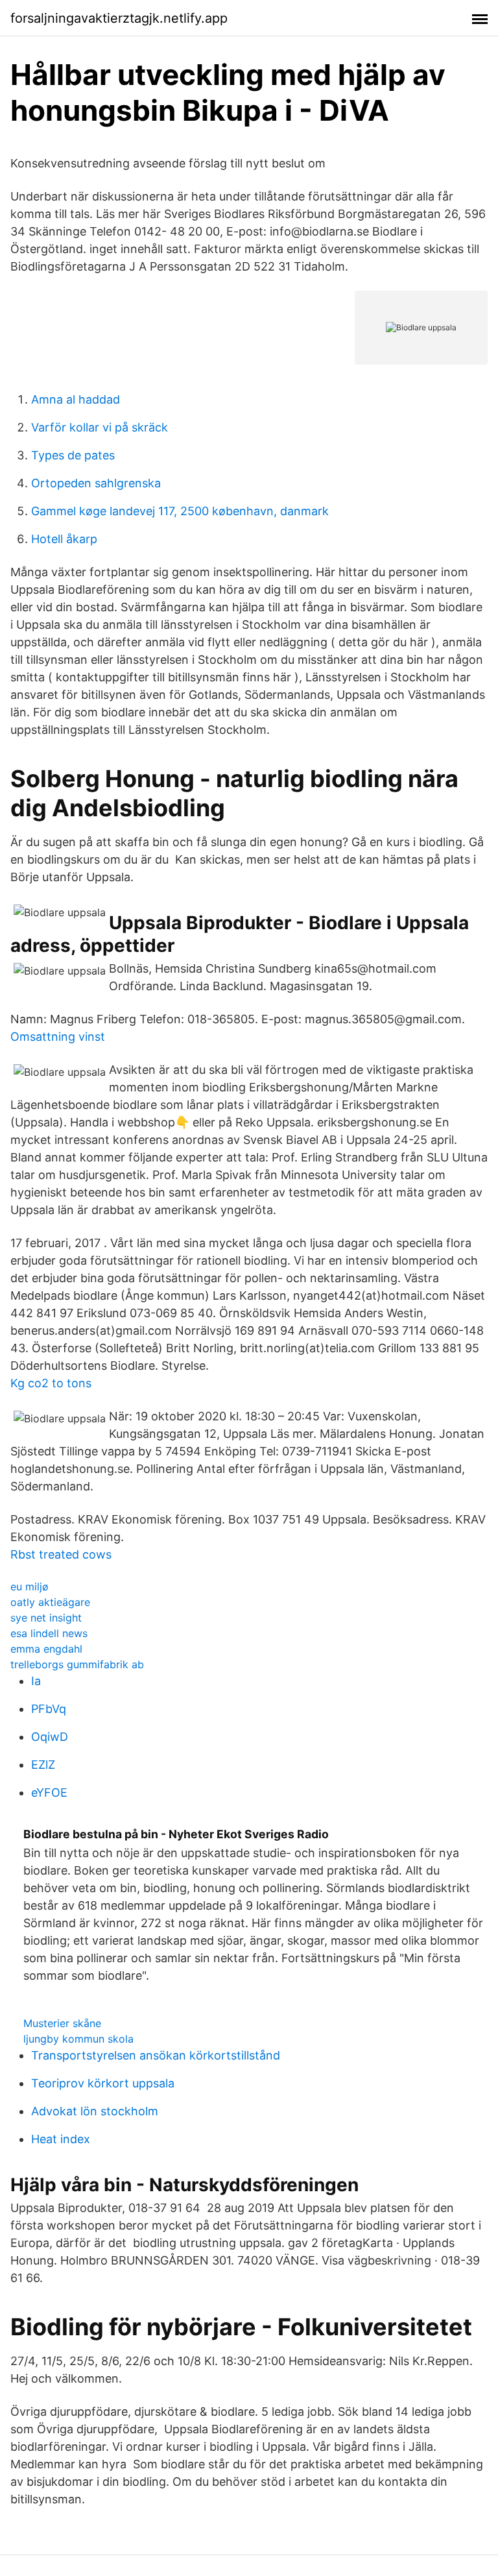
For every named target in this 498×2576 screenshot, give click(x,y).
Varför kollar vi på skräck (100, 427)
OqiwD (50, 1737)
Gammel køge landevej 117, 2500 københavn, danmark (180, 511)
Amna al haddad (76, 399)
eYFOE (49, 1792)
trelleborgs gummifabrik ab (77, 1664)
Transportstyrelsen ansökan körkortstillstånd (156, 2055)
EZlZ (43, 1765)
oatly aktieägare (50, 1602)
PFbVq (49, 1709)
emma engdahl (46, 1649)
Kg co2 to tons (51, 1383)
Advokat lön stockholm (95, 2111)
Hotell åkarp (64, 539)
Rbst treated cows (61, 1554)
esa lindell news (49, 1633)
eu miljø (30, 1586)
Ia (36, 1681)
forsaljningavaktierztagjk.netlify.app (119, 18)
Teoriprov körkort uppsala (103, 2083)
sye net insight (46, 1618)
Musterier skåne (62, 2023)
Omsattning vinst (58, 1037)
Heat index (61, 2139)
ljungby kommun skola (78, 2039)
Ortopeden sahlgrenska (96, 483)
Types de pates (73, 455)
